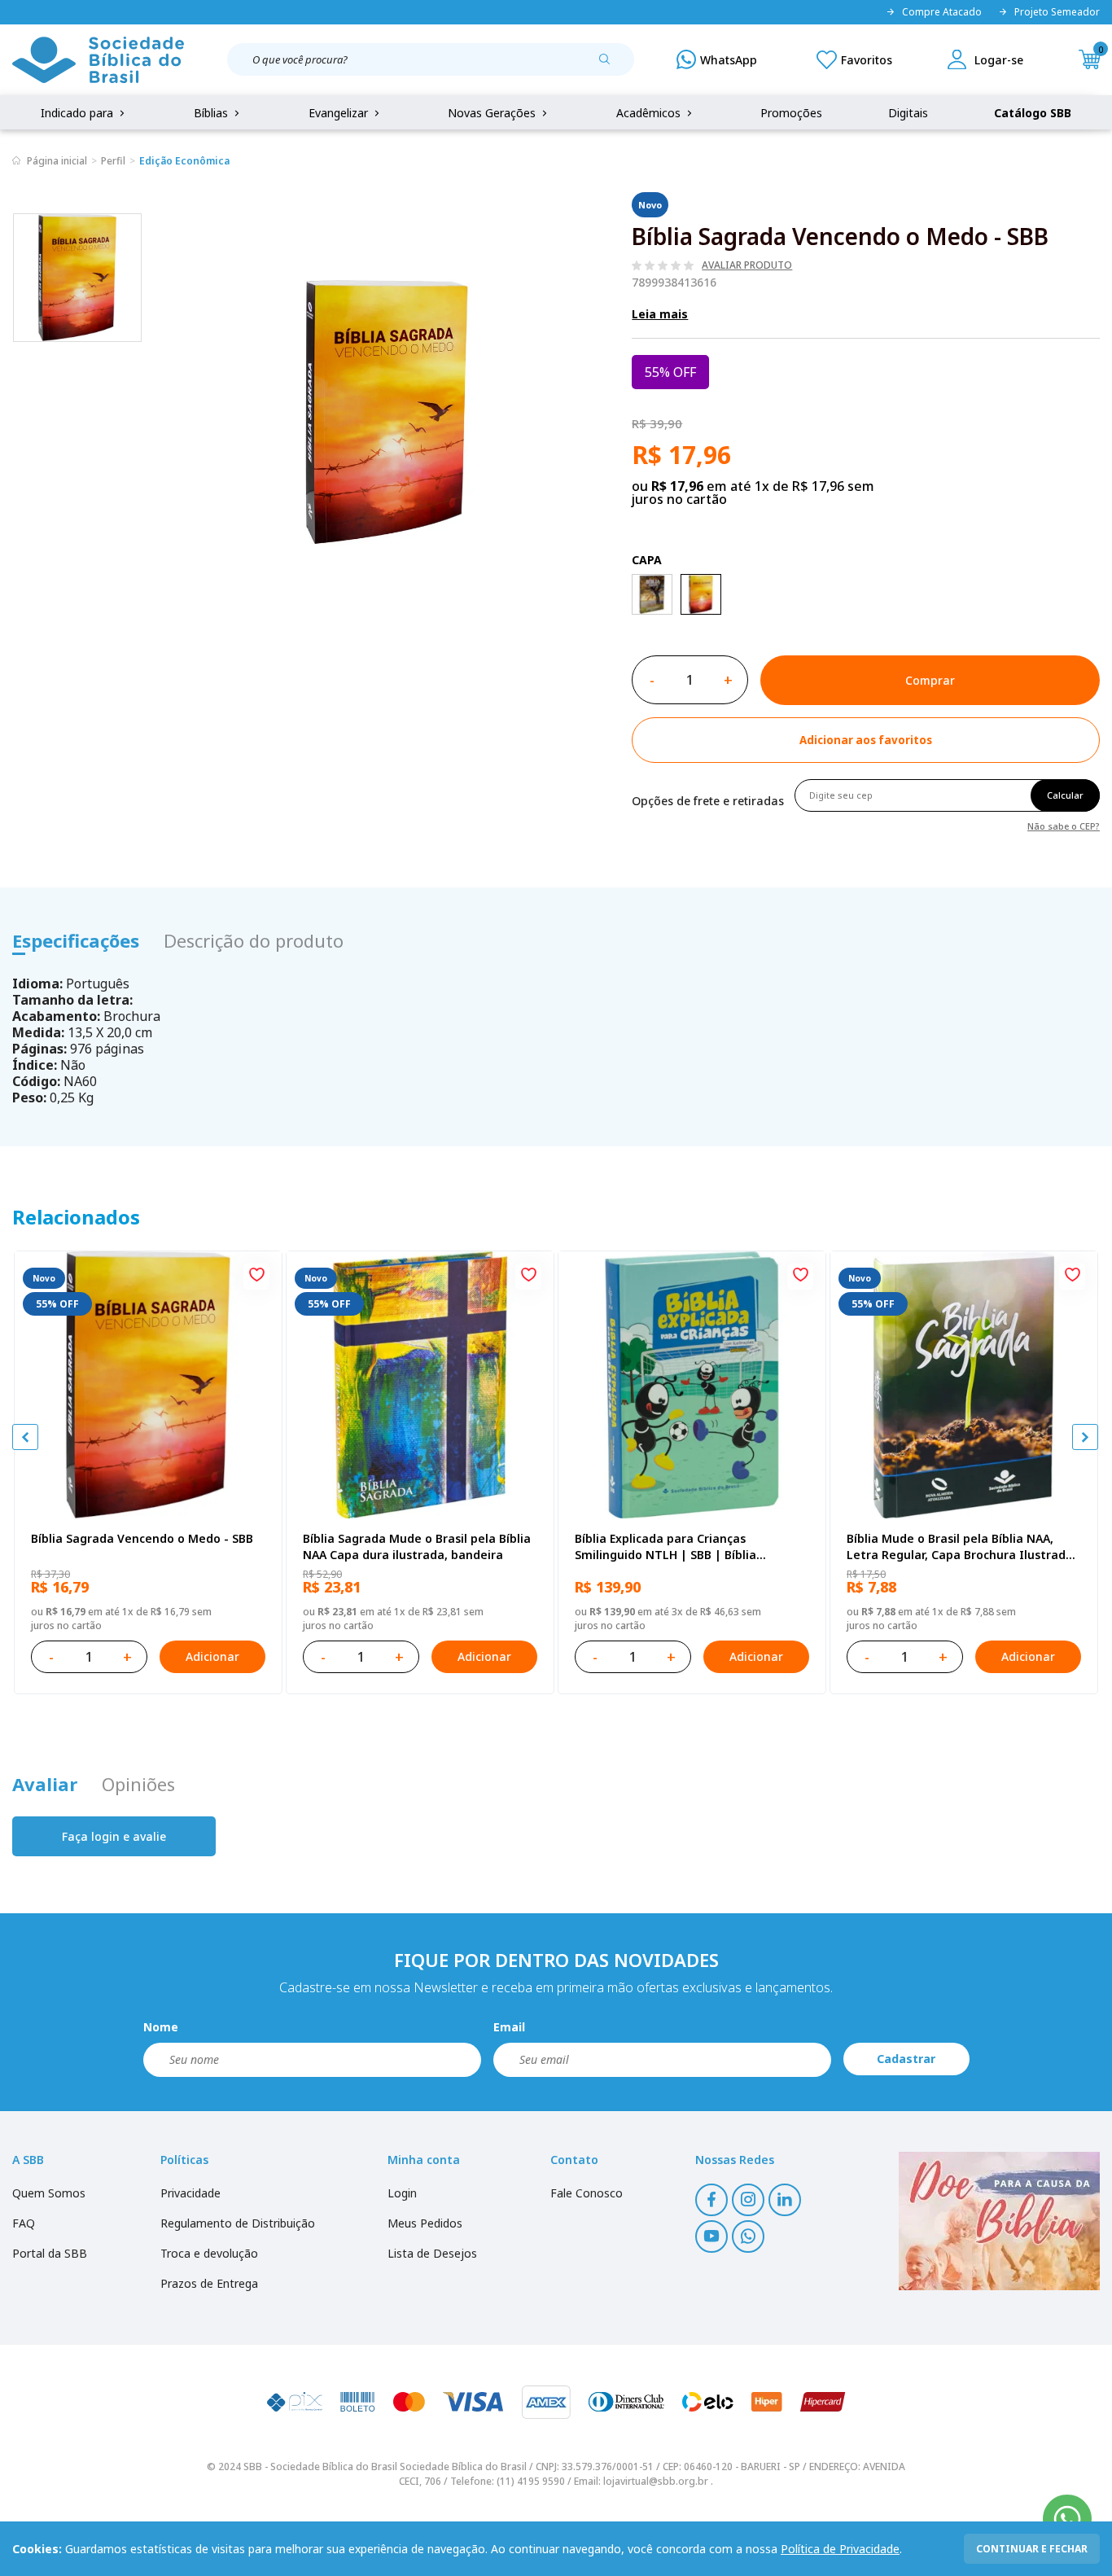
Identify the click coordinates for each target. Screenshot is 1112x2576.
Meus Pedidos (425, 2223)
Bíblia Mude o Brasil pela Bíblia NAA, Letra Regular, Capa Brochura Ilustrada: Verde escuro (961, 1547)
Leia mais (660, 314)
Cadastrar (906, 2059)
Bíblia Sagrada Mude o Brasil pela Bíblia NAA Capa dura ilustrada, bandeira (417, 1546)
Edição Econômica (184, 161)
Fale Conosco (587, 2193)
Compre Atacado (942, 12)
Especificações (76, 940)
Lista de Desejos (432, 2253)
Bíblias (212, 113)
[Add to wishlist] (256, 1277)
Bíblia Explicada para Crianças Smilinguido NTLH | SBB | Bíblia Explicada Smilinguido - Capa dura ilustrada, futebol (672, 1547)
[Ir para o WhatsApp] (1067, 2519)
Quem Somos (49, 2193)
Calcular (1065, 795)
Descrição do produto (254, 940)
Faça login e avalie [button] (114, 1836)
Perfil (113, 161)
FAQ (24, 2223)
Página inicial (57, 161)
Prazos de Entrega (209, 2283)
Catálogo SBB (1033, 113)
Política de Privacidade (840, 2549)
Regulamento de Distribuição (238, 2223)
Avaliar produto (747, 265)
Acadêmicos (650, 113)
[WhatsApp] (717, 59)
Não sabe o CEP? (1064, 825)
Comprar (930, 680)
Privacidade (190, 2193)
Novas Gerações (493, 113)
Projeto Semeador (1057, 12)
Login (402, 2193)
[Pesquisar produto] (611, 65)
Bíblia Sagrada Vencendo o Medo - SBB (142, 1538)
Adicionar (212, 1656)
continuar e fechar (1032, 2549)
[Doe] (999, 2221)
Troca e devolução (209, 2253)
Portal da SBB (50, 2253)
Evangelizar (340, 113)
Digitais (908, 113)
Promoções (791, 113)
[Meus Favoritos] (854, 59)
